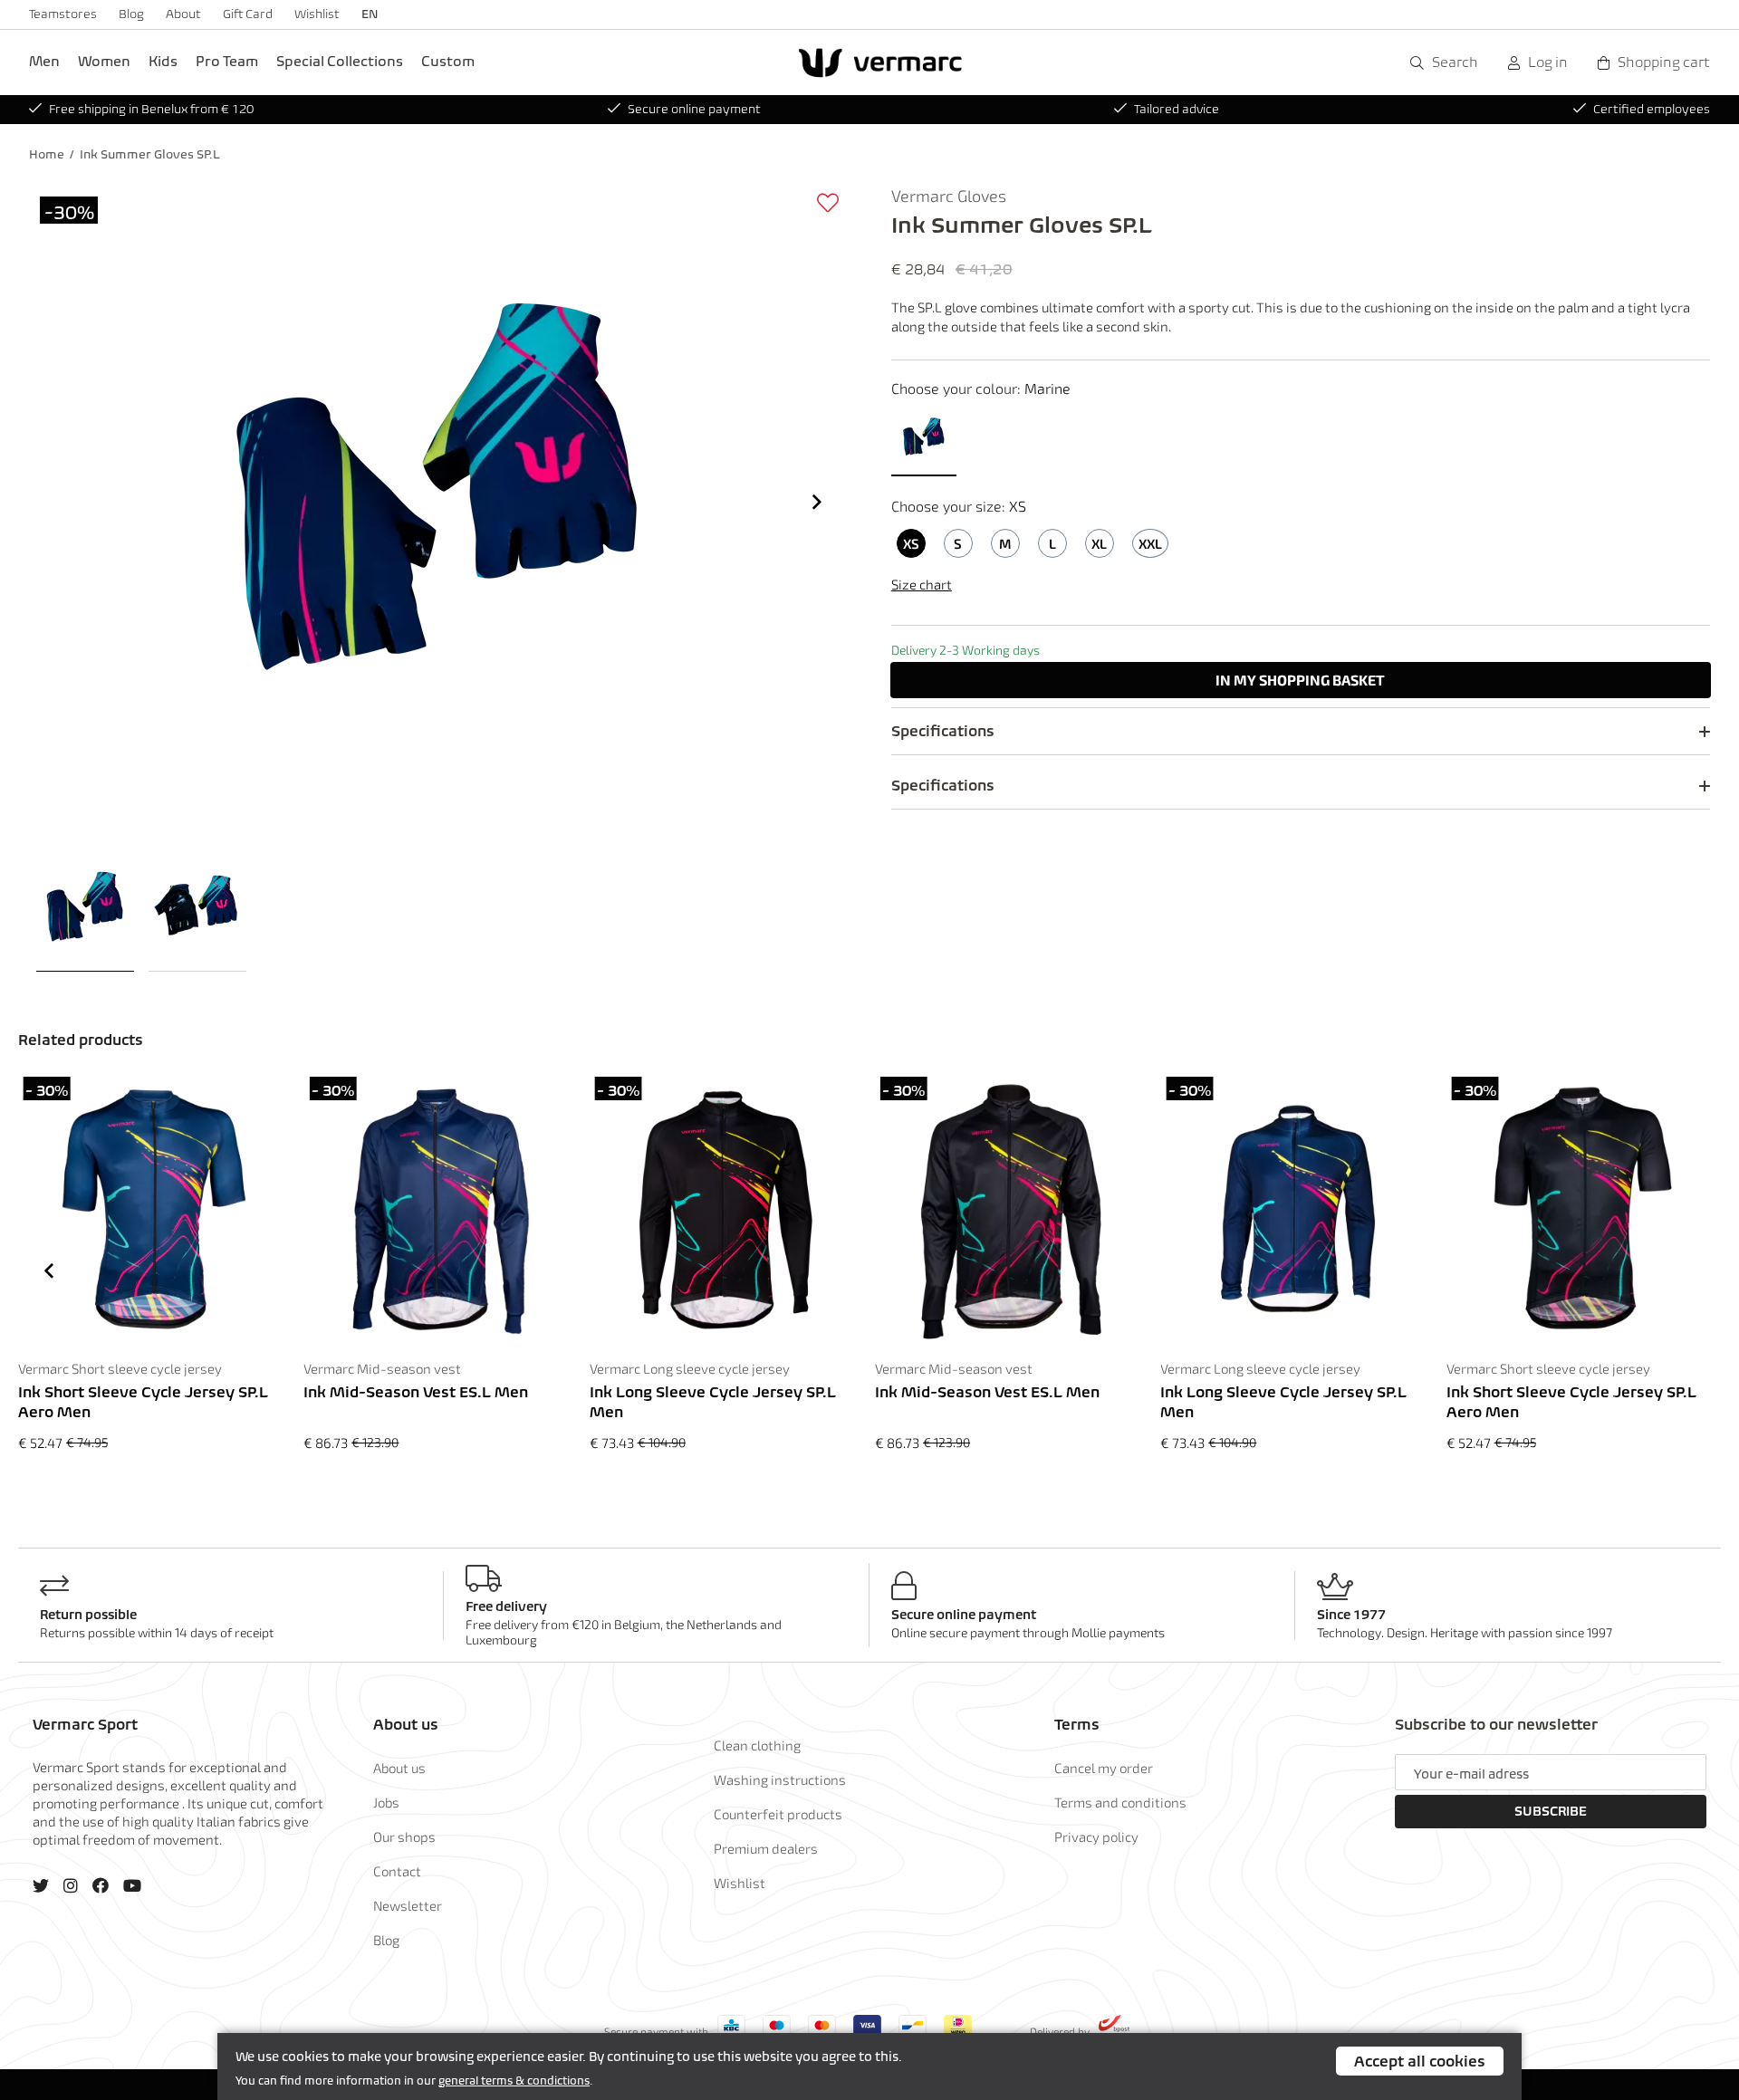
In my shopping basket (1300, 680)
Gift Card (248, 14)
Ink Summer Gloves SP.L (150, 154)
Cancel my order (1104, 1768)
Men (44, 61)
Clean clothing (757, 1745)
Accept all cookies (1420, 2061)
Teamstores (63, 14)
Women (104, 61)
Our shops (404, 1836)
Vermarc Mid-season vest (382, 1368)
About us (399, 1768)
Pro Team (227, 61)
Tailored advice (1177, 109)
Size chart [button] (922, 584)
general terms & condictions (514, 2081)
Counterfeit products (778, 1814)
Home (47, 154)
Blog (131, 14)
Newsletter (408, 1905)
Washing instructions (780, 1779)
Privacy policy (1096, 1836)
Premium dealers (766, 1848)
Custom (448, 61)
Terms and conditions (1120, 1802)
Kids (163, 61)
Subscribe (1551, 1811)
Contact (397, 1871)
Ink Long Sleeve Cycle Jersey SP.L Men (713, 1402)
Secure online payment (694, 109)
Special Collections (340, 61)
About (183, 14)
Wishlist (317, 14)
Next (817, 502)
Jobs (386, 1802)
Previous (49, 1271)
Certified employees (1652, 109)
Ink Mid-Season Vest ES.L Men (416, 1392)
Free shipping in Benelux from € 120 (151, 109)
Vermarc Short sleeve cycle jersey (120, 1368)
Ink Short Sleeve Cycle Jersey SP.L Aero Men (143, 1402)
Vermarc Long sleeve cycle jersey (690, 1368)
